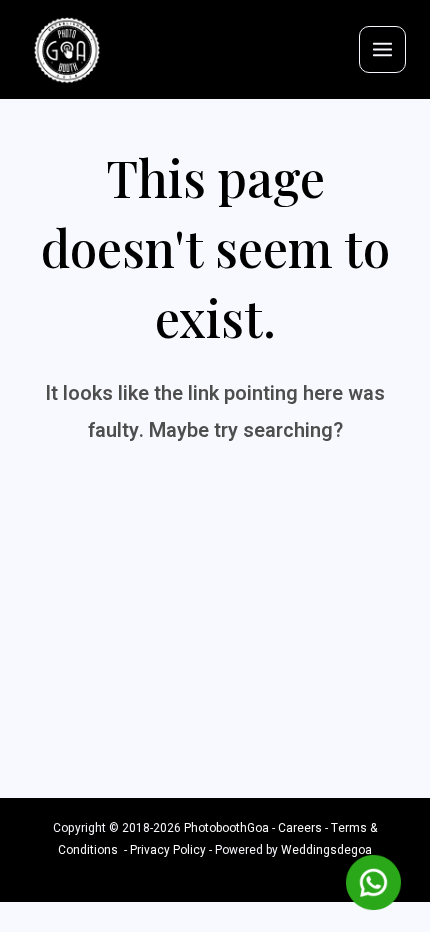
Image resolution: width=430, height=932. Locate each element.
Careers (300, 828)
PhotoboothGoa (226, 828)
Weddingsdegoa (326, 850)
